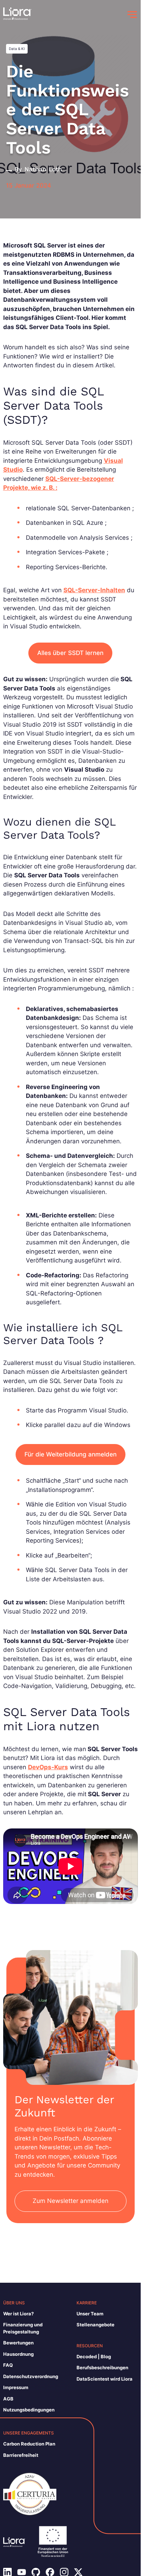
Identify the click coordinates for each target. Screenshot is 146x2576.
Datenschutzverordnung (31, 2376)
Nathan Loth (43, 169)
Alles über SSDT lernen (70, 653)
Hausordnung (18, 2354)
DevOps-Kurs (48, 1767)
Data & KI (17, 49)
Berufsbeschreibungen (102, 2367)
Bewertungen (18, 2343)
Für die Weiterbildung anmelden (71, 1454)
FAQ (8, 2365)
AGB (8, 2399)
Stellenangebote (96, 2325)
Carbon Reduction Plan (29, 2444)
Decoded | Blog (94, 2356)
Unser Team (90, 2314)
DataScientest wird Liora (105, 2379)
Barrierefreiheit (21, 2455)
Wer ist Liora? (18, 2314)
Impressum (16, 2387)
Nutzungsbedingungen (29, 2410)
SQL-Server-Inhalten (94, 590)
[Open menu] (132, 15)
